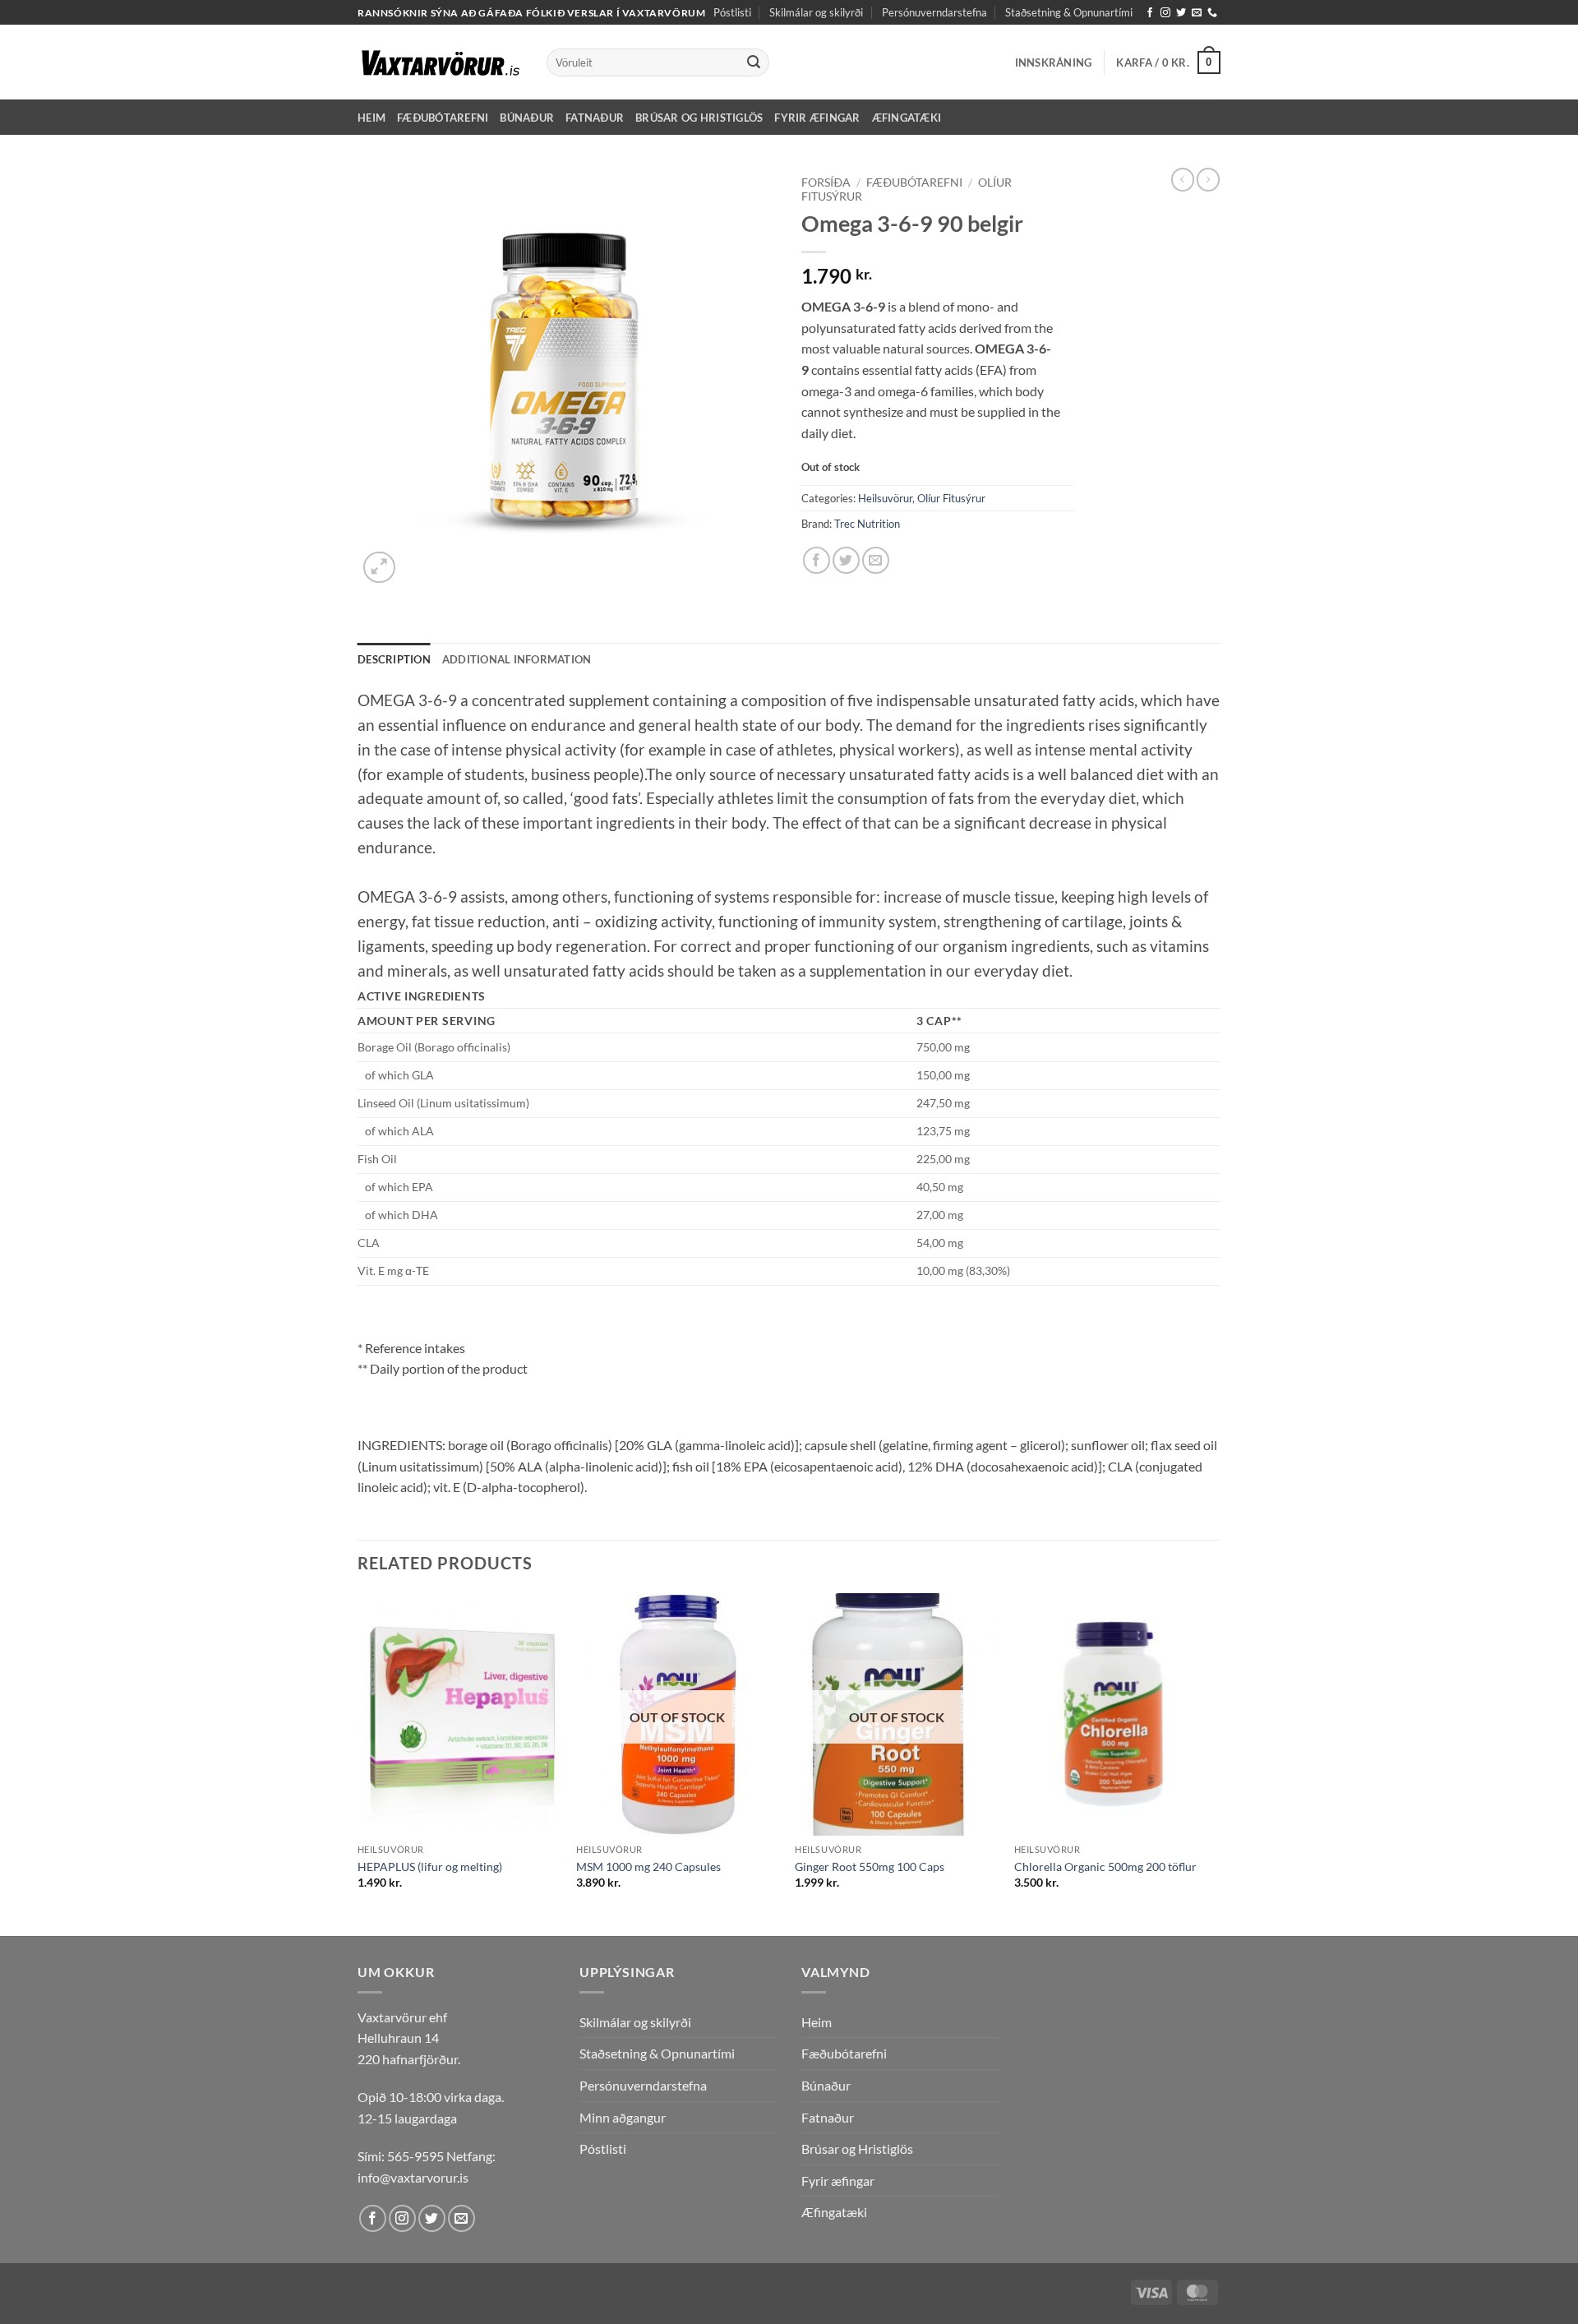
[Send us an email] (1197, 13)
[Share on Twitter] (846, 560)
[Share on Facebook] (817, 560)
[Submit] (754, 62)
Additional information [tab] (517, 659)
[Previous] (358, 1763)
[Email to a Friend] (876, 560)
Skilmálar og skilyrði (816, 12)
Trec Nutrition (867, 524)
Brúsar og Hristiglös (699, 118)
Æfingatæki (907, 118)
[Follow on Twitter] (1181, 13)
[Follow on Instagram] (1165, 13)
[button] (1054, 62)
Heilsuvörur (885, 498)
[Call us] (1212, 13)
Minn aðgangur (623, 2117)
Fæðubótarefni (443, 118)
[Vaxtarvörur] (440, 62)
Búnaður (527, 118)
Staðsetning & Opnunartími (1069, 12)
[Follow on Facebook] (1150, 13)
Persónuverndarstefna (934, 12)
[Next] (1216, 1763)
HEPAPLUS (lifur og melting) (430, 1867)
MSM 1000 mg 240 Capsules (648, 1867)
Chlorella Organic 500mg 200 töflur (1105, 1867)
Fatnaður (595, 118)
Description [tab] (394, 659)
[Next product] (1183, 179)
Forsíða (826, 183)
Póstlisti (732, 12)
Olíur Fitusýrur (951, 498)
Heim (371, 118)
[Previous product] (1208, 179)
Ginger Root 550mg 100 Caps (870, 1867)
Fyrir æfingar (817, 118)
